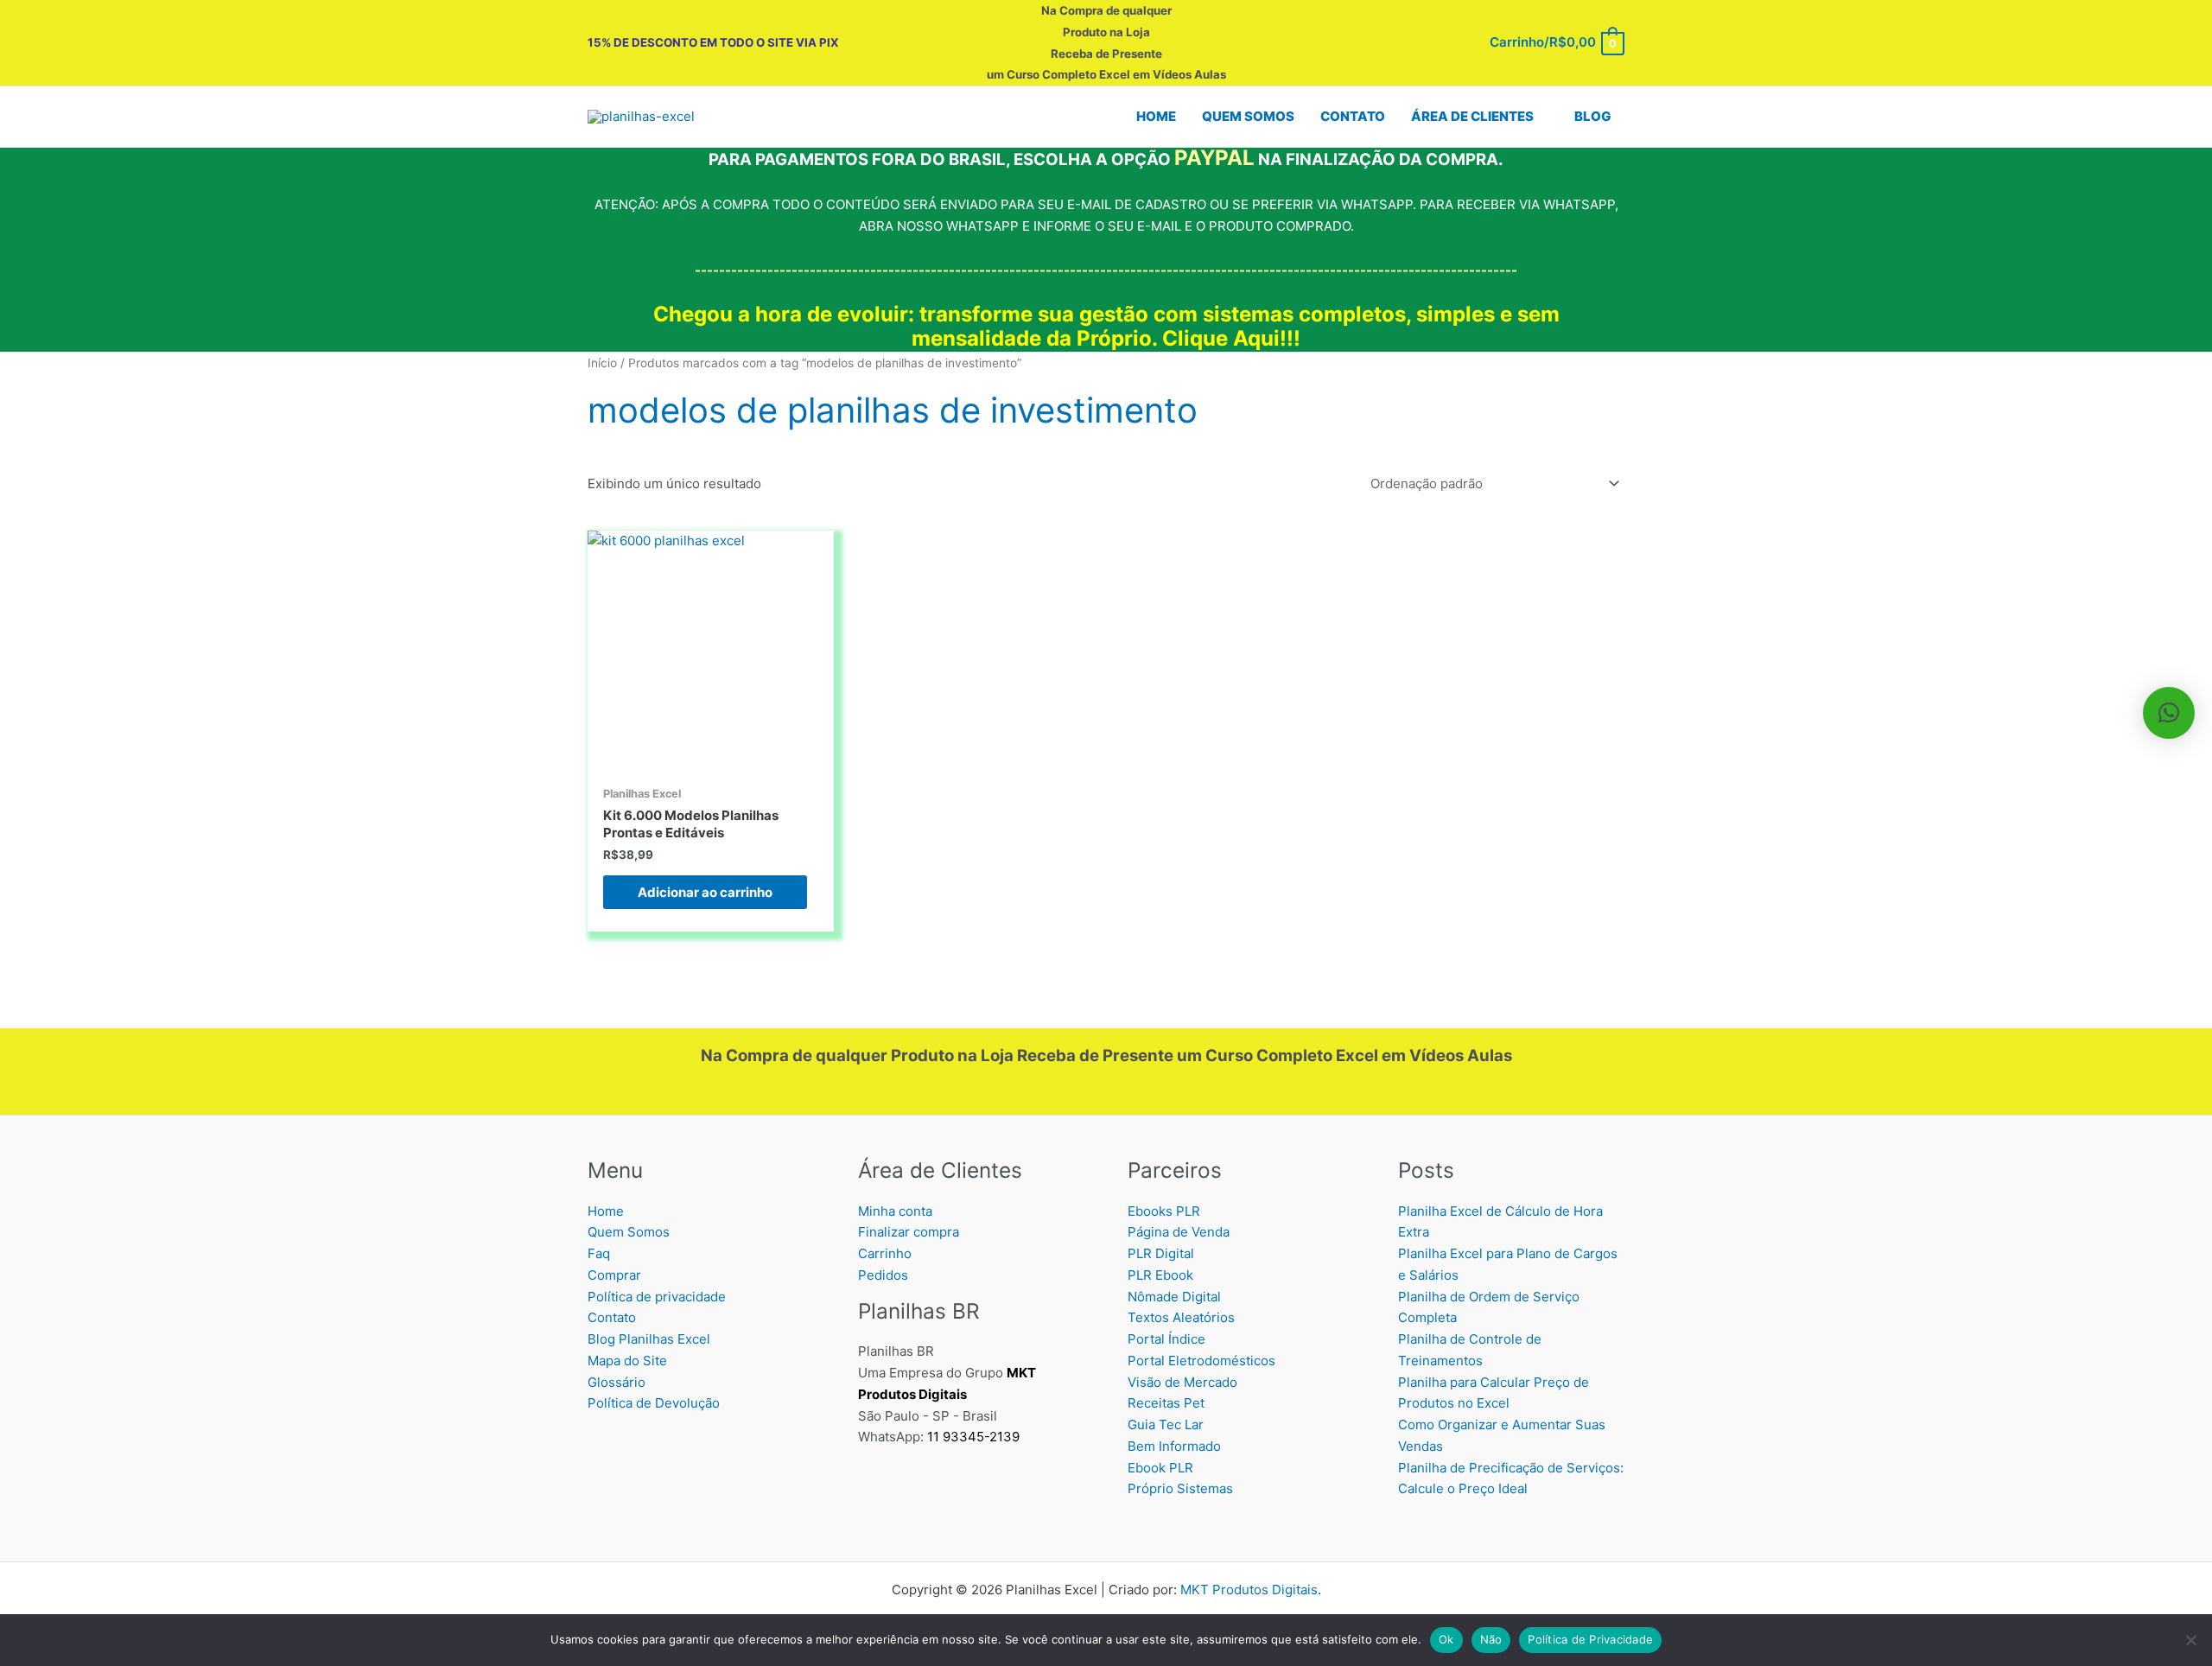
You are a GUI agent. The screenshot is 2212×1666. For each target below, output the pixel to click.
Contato (612, 1317)
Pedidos (883, 1275)
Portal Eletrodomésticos (1201, 1361)
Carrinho (885, 1253)
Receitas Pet (1166, 1403)
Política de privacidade (657, 1297)
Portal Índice (1166, 1339)
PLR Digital (1161, 1253)
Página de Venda (1179, 1232)
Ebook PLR (1160, 1468)
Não (1491, 1639)
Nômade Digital (1174, 1297)
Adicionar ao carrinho (705, 892)
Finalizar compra (909, 1232)
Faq (599, 1253)
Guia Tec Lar (1166, 1424)
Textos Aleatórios (1181, 1317)
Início (602, 363)
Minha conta (895, 1211)
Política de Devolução (654, 1403)
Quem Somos (629, 1232)
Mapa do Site (627, 1361)
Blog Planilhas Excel (649, 1339)
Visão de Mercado (1182, 1382)
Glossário (617, 1382)
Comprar (614, 1275)
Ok (1446, 1639)
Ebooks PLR (1164, 1211)
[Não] (2190, 1640)
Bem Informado (1174, 1446)
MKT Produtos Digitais (1249, 1590)
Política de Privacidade (1590, 1639)
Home (606, 1211)
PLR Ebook (1160, 1275)
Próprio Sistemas (1180, 1488)
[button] (1541, 117)
